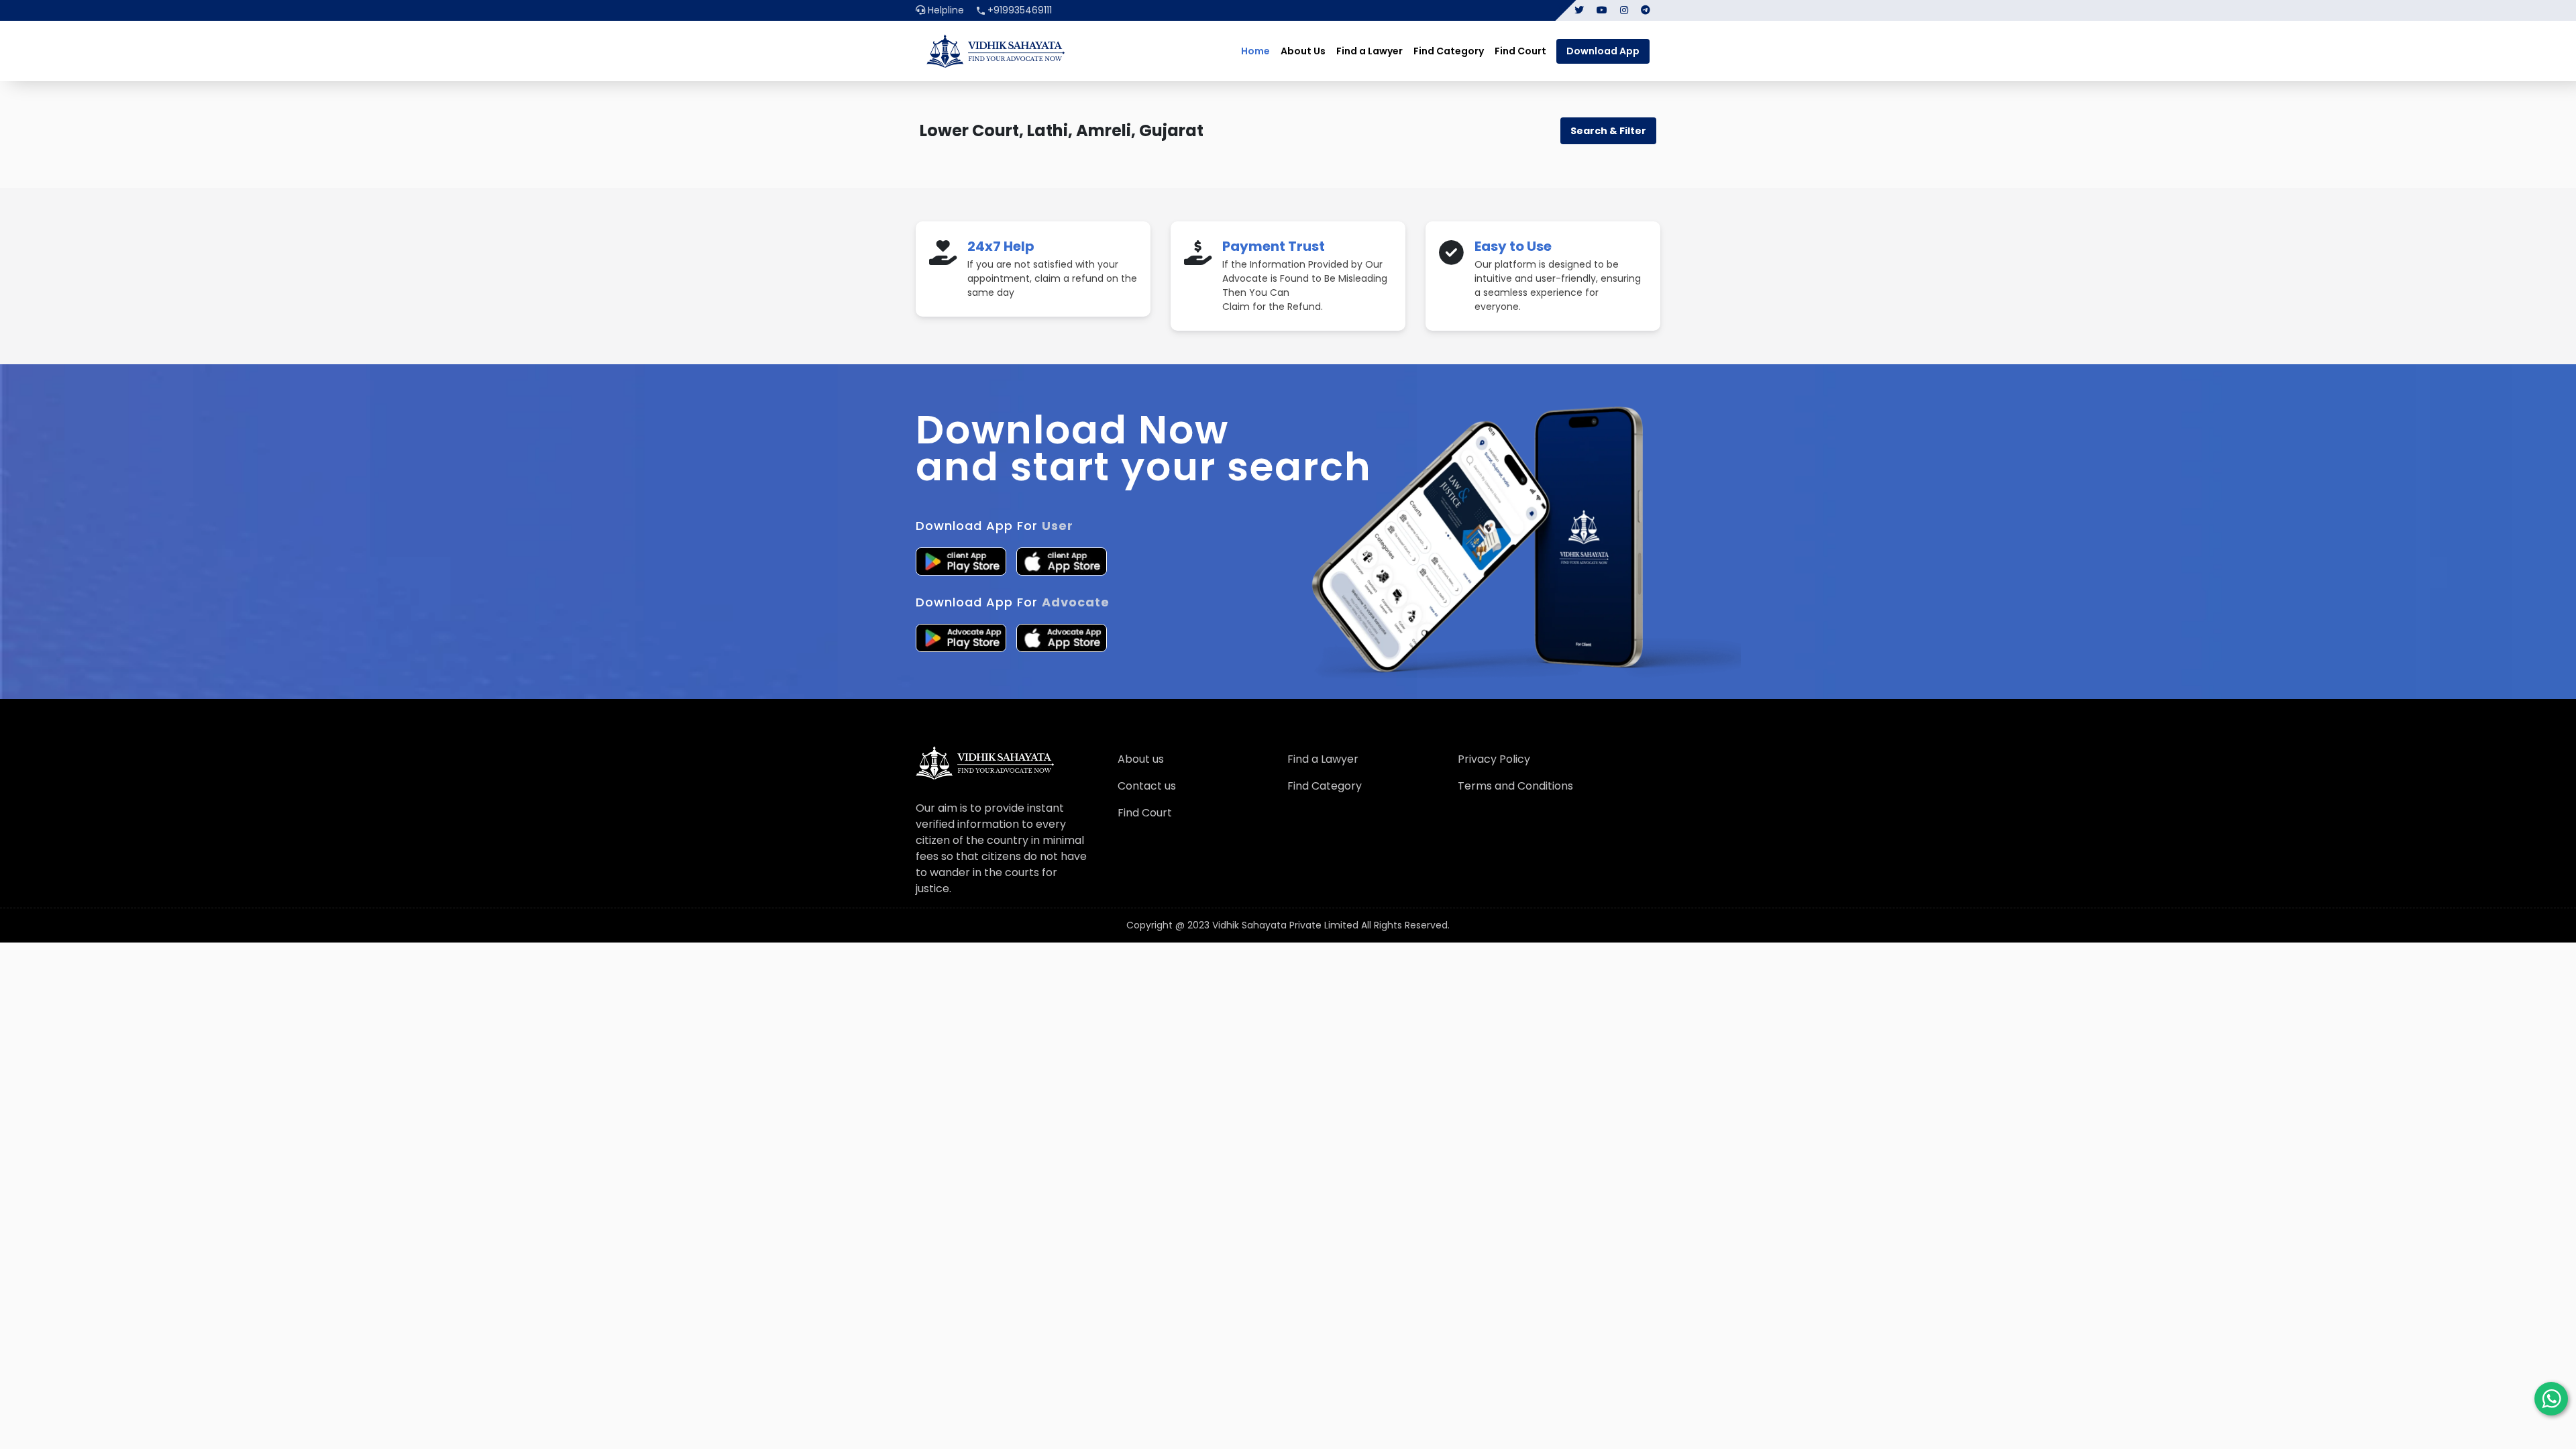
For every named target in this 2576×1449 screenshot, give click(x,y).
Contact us (1147, 786)
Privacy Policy (1494, 759)
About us (1141, 759)
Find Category (1449, 51)
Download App (1603, 51)
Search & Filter (1608, 131)
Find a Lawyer (1370, 51)
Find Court (1520, 51)
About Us (1303, 51)
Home (1255, 51)
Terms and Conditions (1515, 786)
